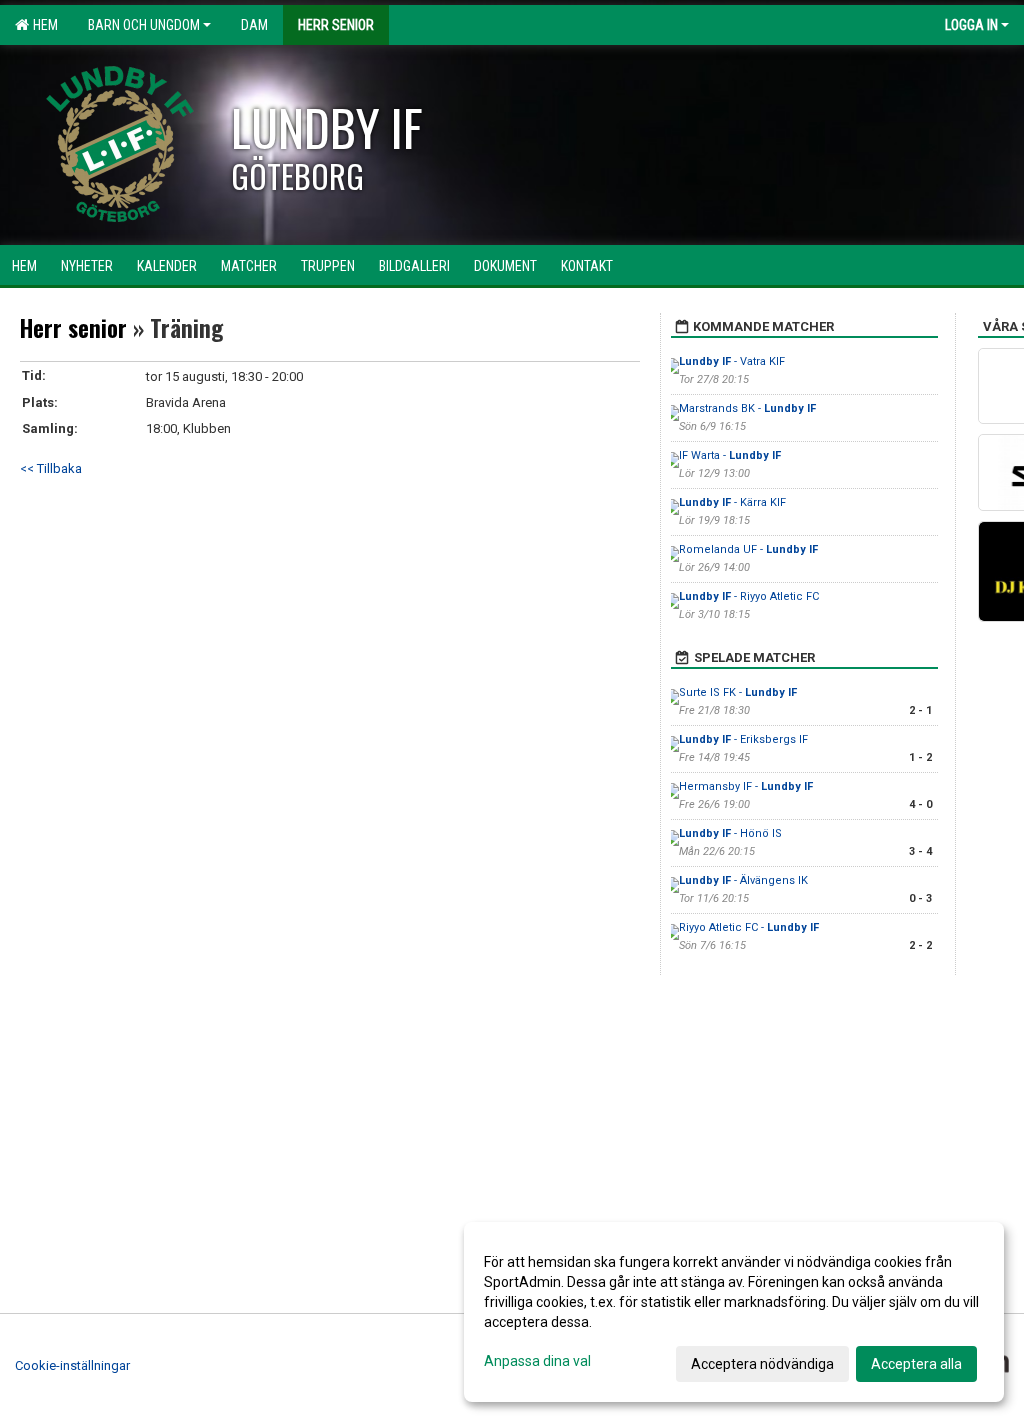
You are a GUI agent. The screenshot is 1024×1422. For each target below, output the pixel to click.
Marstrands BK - (747, 408)
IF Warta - (730, 455)
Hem (42, 25)
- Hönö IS (730, 833)
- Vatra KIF (732, 361)
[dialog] (734, 1312)
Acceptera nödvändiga (762, 1364)
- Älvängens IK (743, 880)
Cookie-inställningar (72, 1365)
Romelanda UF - (748, 549)
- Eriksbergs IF (743, 739)
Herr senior (73, 328)
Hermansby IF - (746, 786)
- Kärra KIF (732, 502)
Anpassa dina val (537, 1361)
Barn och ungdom (144, 25)
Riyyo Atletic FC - (749, 927)
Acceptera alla (916, 1364)
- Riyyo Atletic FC (749, 596)
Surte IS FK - (738, 692)
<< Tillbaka (51, 468)
